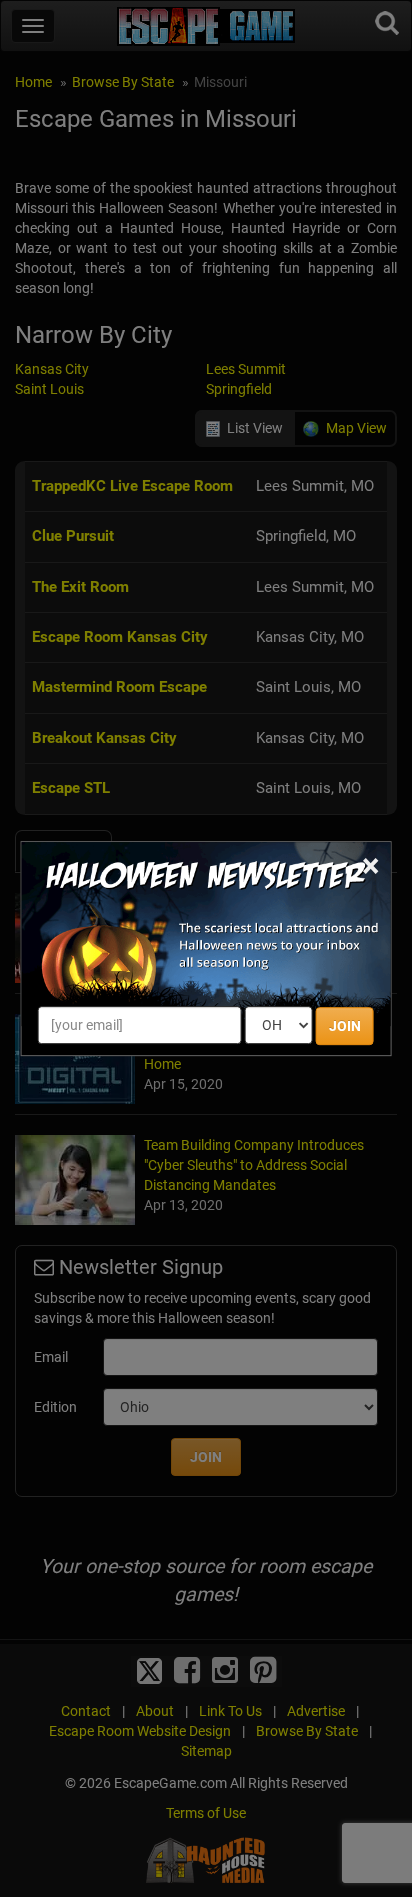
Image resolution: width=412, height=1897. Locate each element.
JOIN (345, 1026)
